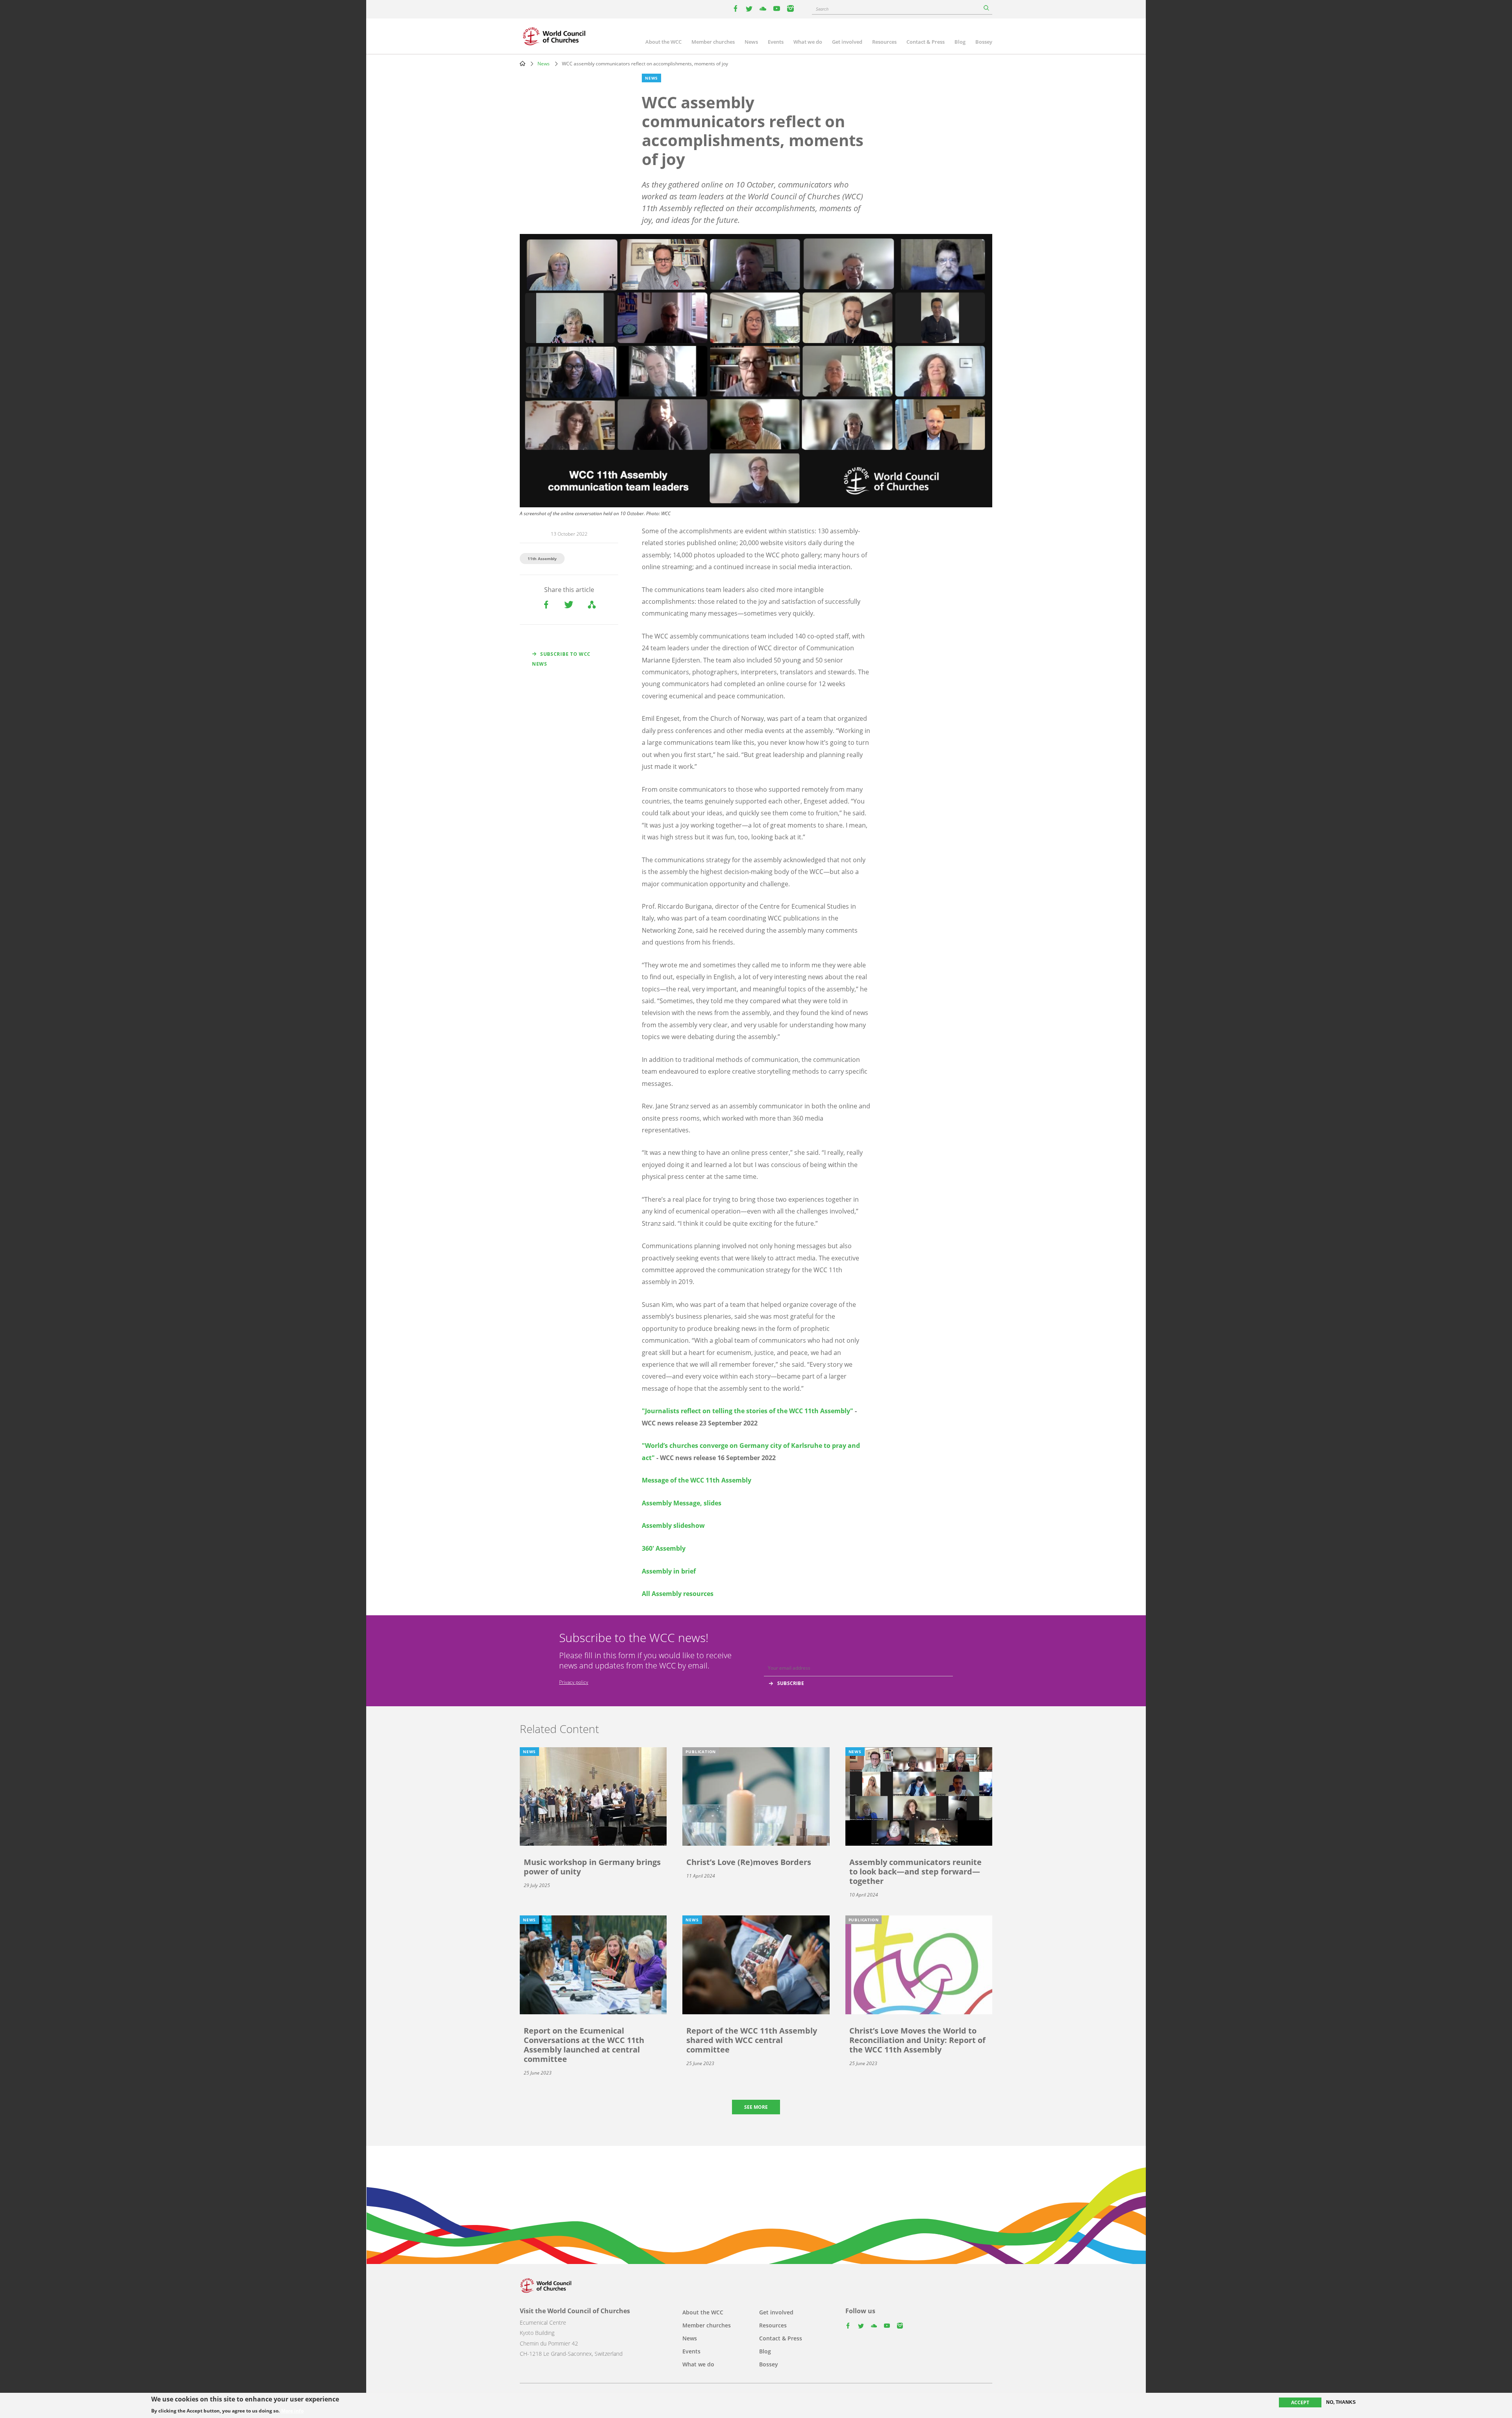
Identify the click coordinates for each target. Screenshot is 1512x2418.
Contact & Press (926, 42)
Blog (960, 42)
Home (523, 63)
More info (292, 2411)
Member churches (713, 42)
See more (756, 2107)
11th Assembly (542, 559)
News (751, 42)
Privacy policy (574, 1682)
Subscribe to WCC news (561, 659)
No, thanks (1341, 2402)
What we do (808, 42)
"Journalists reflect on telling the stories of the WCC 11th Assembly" (748, 1411)
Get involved (847, 42)
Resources (884, 42)
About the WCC (663, 42)
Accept (1300, 2402)
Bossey (984, 42)
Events (776, 42)
